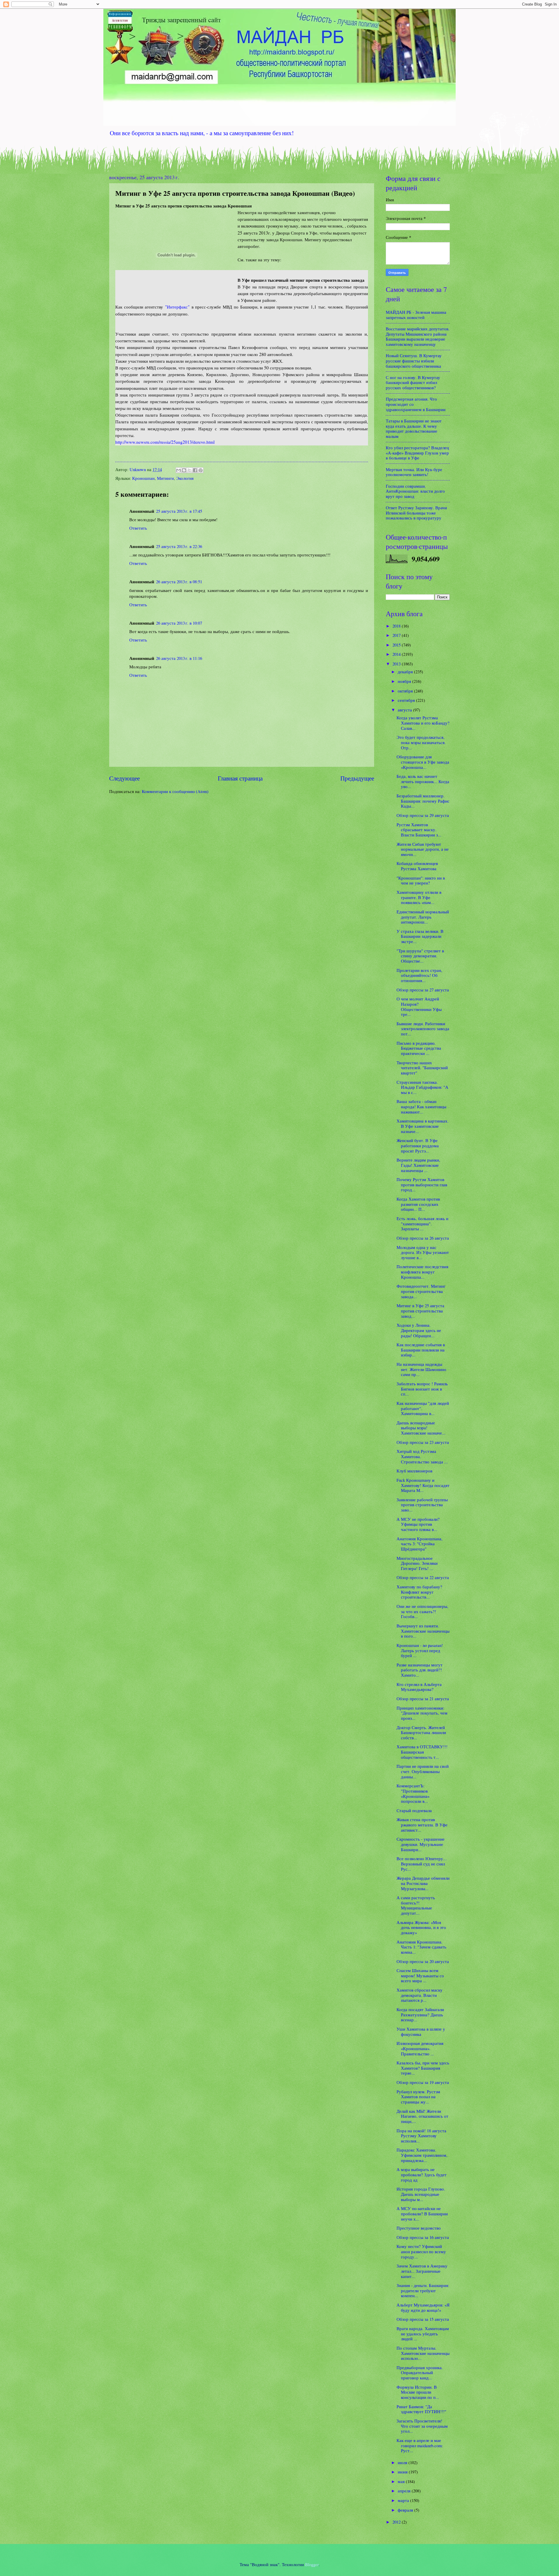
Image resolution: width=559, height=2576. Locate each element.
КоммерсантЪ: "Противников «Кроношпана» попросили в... (413, 1793)
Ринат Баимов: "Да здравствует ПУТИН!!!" (421, 2409)
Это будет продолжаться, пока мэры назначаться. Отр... (421, 742)
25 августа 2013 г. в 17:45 (179, 511)
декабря (406, 672)
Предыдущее (357, 778)
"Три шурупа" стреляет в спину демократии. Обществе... (420, 956)
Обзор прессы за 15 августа (423, 2319)
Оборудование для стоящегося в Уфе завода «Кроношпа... (423, 762)
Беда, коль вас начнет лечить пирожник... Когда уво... (423, 781)
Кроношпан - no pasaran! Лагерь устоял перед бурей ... (420, 1650)
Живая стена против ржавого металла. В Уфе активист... (422, 1824)
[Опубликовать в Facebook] (195, 470)
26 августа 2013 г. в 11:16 (179, 658)
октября (406, 691)
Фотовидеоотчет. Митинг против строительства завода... (421, 1291)
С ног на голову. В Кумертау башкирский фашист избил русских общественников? (413, 382)
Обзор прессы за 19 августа (423, 2082)
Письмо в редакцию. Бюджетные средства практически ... (419, 1048)
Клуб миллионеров (414, 1471)
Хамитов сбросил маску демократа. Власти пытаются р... (420, 1995)
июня (403, 2472)
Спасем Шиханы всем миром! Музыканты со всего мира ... (420, 1975)
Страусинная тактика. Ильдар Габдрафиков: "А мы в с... (422, 1087)
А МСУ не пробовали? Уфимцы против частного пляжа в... (418, 1524)
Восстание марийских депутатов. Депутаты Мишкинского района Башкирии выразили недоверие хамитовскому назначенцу (418, 336)
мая (402, 2481)
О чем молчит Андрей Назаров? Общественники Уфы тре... (419, 1006)
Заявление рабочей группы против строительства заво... (422, 1505)
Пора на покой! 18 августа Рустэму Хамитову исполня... (421, 2136)
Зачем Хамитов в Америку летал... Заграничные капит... (422, 2271)
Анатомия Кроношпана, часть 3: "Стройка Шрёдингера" (420, 1544)
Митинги (165, 478)
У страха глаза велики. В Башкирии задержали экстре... (420, 936)
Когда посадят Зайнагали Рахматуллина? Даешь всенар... (420, 2014)
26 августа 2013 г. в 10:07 (179, 623)
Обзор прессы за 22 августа (423, 1577)
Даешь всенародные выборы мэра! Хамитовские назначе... (421, 1428)
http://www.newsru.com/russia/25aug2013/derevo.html (165, 442)
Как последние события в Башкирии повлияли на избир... (421, 1350)
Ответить (138, 528)
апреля (405, 2491)
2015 (397, 645)
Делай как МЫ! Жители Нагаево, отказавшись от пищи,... (422, 2116)
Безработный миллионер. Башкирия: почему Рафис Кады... (423, 801)
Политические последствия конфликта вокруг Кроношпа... (422, 1272)
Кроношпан (143, 478)
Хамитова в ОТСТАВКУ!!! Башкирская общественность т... (422, 1752)
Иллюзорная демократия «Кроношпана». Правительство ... (420, 2048)
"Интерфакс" (177, 307)
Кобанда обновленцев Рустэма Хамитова (417, 866)
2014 (397, 654)
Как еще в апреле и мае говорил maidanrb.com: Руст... (420, 2445)
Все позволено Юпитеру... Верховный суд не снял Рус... (422, 1864)
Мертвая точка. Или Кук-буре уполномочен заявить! (414, 472)
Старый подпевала (414, 1810)
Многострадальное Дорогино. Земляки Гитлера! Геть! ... (417, 1563)
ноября (405, 681)
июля (403, 2462)
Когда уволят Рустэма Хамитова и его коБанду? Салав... (423, 723)
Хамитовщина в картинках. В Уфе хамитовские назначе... (423, 1126)
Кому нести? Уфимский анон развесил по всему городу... (421, 2251)
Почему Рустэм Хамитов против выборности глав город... (422, 1184)
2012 (397, 2522)
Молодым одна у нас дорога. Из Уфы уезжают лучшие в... (423, 1252)
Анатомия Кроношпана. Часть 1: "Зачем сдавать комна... (421, 1947)
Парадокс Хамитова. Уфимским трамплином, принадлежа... (422, 2155)
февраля (406, 2510)
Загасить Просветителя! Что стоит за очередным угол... (422, 2426)
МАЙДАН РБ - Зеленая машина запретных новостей (416, 315)
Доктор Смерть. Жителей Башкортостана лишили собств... (421, 1732)
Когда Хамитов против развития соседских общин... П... (418, 1204)
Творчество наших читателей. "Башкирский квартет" (422, 1068)
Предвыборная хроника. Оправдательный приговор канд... (420, 2373)
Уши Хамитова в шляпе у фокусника (421, 2031)
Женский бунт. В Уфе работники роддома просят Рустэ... (418, 1145)
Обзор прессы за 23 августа (423, 1442)
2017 (397, 635)
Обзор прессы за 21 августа (423, 1698)
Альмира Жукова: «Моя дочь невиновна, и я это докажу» (421, 1927)
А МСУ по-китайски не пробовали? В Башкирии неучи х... (422, 2213)
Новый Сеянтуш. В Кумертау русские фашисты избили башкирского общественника (414, 361)
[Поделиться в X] (190, 470)
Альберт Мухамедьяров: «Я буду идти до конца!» (423, 2307)
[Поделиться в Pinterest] (201, 470)
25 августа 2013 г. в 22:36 (179, 546)
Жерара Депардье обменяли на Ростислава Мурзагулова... (423, 1883)
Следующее (124, 778)
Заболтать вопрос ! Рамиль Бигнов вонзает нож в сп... (422, 1389)
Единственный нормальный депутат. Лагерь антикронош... (423, 917)
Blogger (312, 2564)
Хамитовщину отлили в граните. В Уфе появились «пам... (419, 897)
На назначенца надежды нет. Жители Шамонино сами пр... (421, 1369)
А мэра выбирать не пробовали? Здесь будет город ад (422, 2174)
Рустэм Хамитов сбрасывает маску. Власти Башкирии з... (419, 830)
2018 (397, 626)
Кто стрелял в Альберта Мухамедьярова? (419, 1687)
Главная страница (240, 778)
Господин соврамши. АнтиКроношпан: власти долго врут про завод (415, 491)
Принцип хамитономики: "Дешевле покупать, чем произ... (422, 1713)
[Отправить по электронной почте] (178, 470)
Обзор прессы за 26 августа (423, 1238)
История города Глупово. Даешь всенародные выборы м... (421, 2194)
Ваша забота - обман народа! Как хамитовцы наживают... (421, 1106)
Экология (185, 478)
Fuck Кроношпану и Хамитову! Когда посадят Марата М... (423, 1485)
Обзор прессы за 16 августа (423, 2237)
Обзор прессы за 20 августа (423, 1961)
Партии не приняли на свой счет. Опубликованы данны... (423, 1771)
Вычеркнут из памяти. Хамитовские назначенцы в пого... (423, 1631)
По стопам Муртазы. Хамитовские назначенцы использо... (423, 2353)
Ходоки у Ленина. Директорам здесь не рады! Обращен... (419, 1330)
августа (405, 710)
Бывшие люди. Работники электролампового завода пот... (423, 1029)
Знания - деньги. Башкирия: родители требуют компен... (423, 2290)
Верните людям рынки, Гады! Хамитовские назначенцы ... (418, 1165)
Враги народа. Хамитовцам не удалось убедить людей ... (423, 2333)
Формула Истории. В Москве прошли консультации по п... (418, 2392)
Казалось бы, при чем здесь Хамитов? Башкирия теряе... (423, 2068)
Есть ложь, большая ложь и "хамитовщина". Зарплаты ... (422, 1223)
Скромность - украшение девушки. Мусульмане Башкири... (421, 1844)
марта (404, 2500)
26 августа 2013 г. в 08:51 (179, 582)
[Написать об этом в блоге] (184, 470)
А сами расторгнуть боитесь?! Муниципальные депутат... (416, 1905)
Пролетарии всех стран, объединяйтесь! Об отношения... (419, 975)
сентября (407, 700)
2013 (397, 664)
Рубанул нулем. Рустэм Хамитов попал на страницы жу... (418, 2097)
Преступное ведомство (419, 2228)
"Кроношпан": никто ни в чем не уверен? (421, 880)
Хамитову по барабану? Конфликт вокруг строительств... (419, 1592)
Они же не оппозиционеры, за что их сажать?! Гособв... (422, 1611)
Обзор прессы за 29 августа (423, 815)
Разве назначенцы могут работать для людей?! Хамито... (420, 1670)
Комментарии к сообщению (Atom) (175, 791)
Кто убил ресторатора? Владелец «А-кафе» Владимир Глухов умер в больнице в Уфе (417, 453)
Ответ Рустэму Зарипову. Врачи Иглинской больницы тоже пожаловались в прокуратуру (416, 513)
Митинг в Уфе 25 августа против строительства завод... (420, 1311)
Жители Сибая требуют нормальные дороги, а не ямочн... (423, 849)
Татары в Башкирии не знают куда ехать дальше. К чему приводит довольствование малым (414, 428)
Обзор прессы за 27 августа (423, 990)
